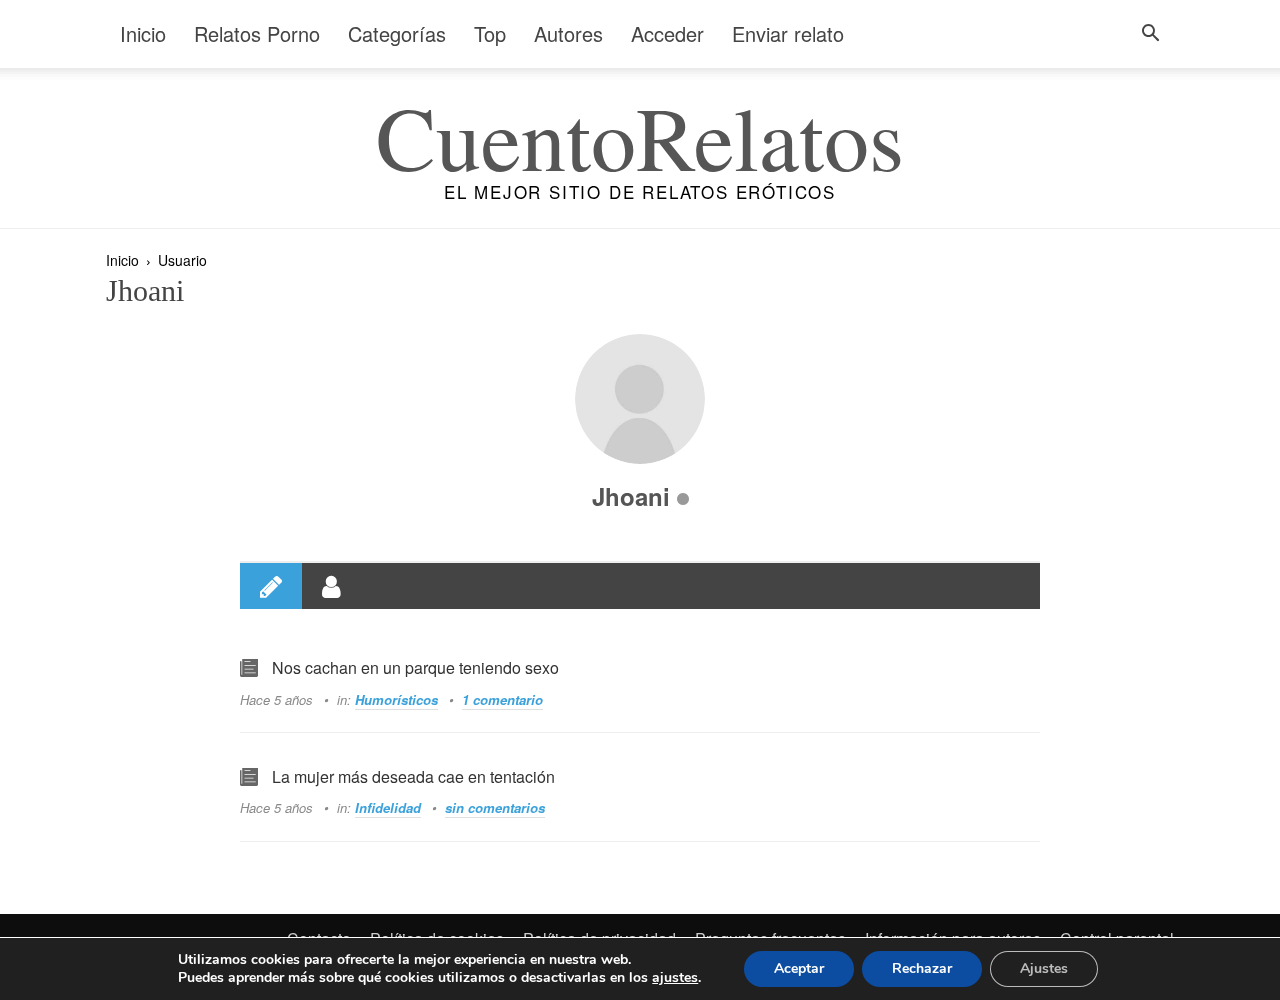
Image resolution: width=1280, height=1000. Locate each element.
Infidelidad (388, 807)
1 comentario (502, 699)
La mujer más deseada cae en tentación (413, 776)
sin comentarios (495, 807)
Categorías (397, 33)
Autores (568, 33)
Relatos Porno (257, 33)
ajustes (675, 978)
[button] (1150, 35)
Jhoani (634, 496)
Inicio (143, 33)
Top (490, 33)
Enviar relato (788, 33)
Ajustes (1044, 968)
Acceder (667, 33)
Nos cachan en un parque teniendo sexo (415, 667)
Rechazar (922, 968)
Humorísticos (396, 699)
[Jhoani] (640, 399)
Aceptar (799, 968)
